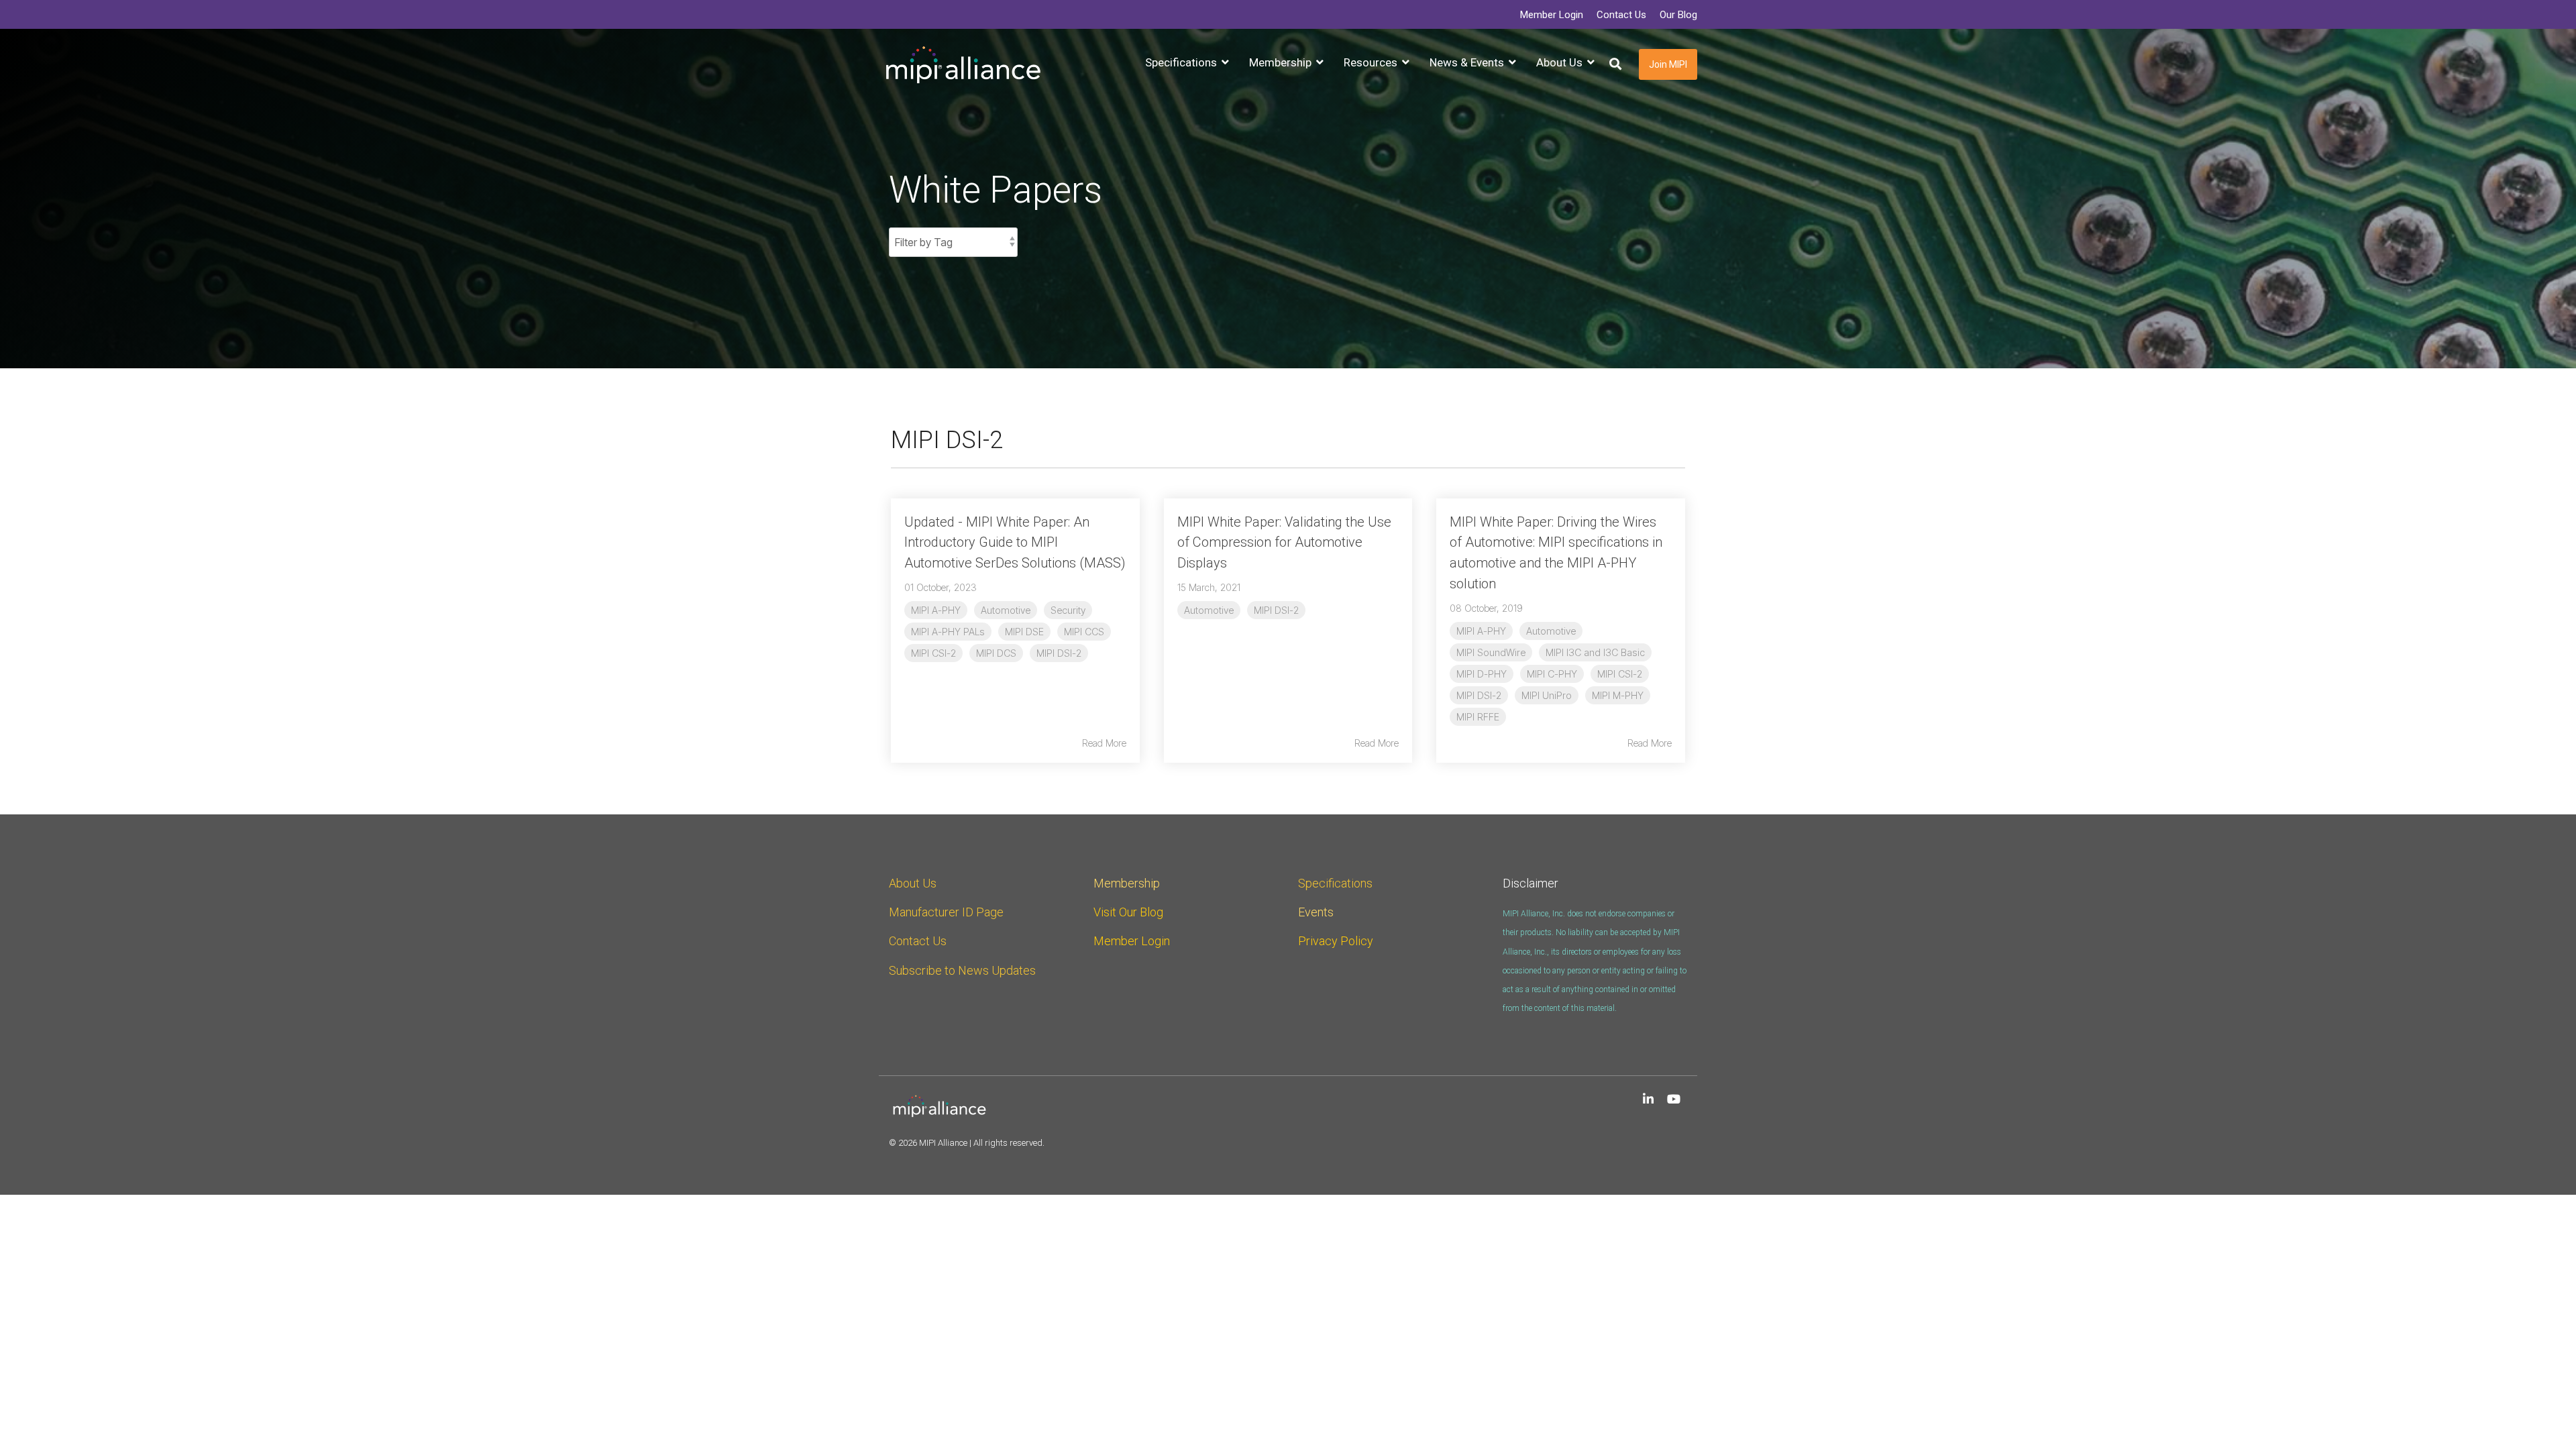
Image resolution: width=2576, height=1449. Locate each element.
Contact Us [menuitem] (1621, 15)
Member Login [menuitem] (1552, 15)
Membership (1127, 883)
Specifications (1335, 883)
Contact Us (918, 941)
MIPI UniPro (1547, 695)
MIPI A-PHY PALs (948, 632)
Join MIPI (1668, 64)
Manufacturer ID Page (946, 912)
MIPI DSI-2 (1059, 653)
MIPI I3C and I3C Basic (1595, 652)
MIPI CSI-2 (933, 653)
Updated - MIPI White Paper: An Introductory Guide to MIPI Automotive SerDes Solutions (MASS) (1015, 543)
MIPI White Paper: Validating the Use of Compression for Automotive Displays (1284, 543)
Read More (1104, 743)
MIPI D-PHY (1482, 674)
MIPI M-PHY (1618, 695)
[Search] (1615, 65)
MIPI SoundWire (1491, 652)
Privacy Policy (1336, 941)
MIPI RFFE (1478, 717)
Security (1068, 610)
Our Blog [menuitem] (1678, 15)
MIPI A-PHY (936, 610)
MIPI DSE (1024, 632)
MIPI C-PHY (1552, 674)
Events (1316, 912)
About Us (913, 883)
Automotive (1006, 610)
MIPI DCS (996, 653)
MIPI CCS (1084, 632)
